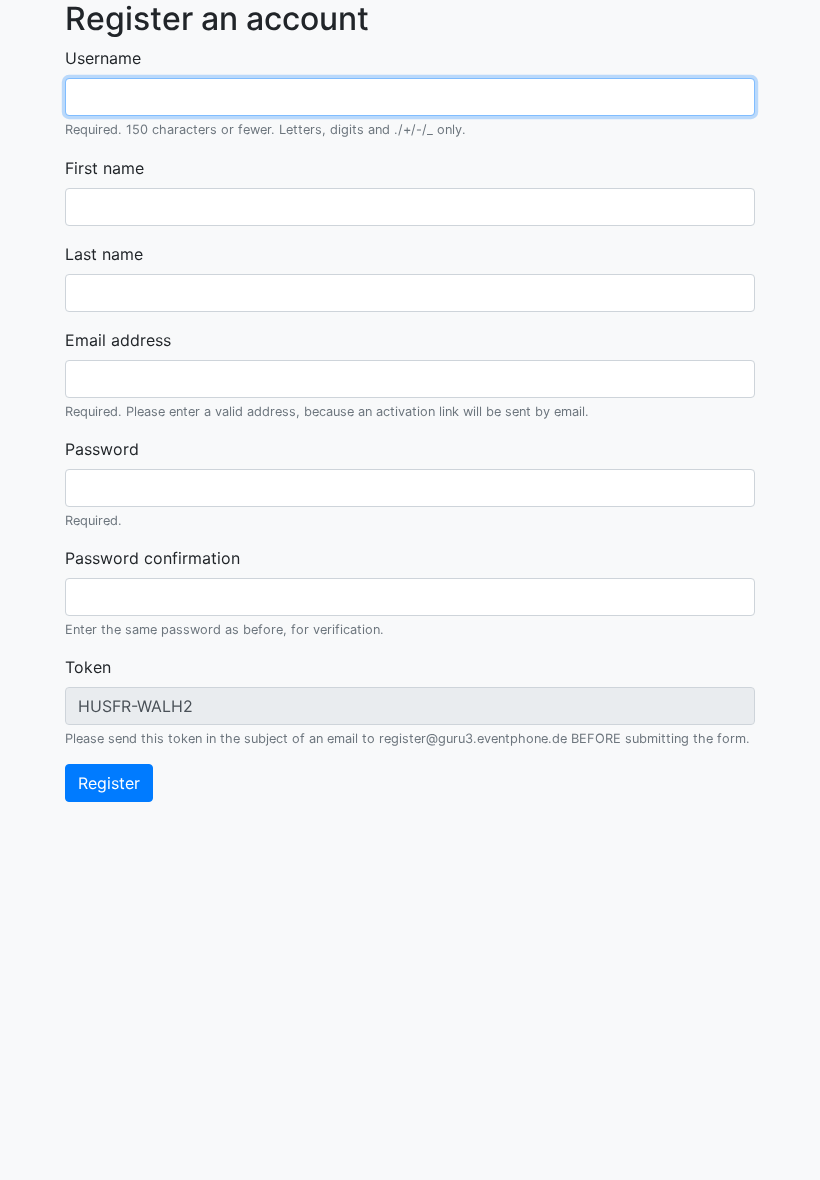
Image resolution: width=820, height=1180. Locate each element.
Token (88, 667)
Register (109, 783)
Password (102, 449)
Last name (104, 254)
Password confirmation (152, 558)
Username (103, 58)
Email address (118, 340)
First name (104, 168)
